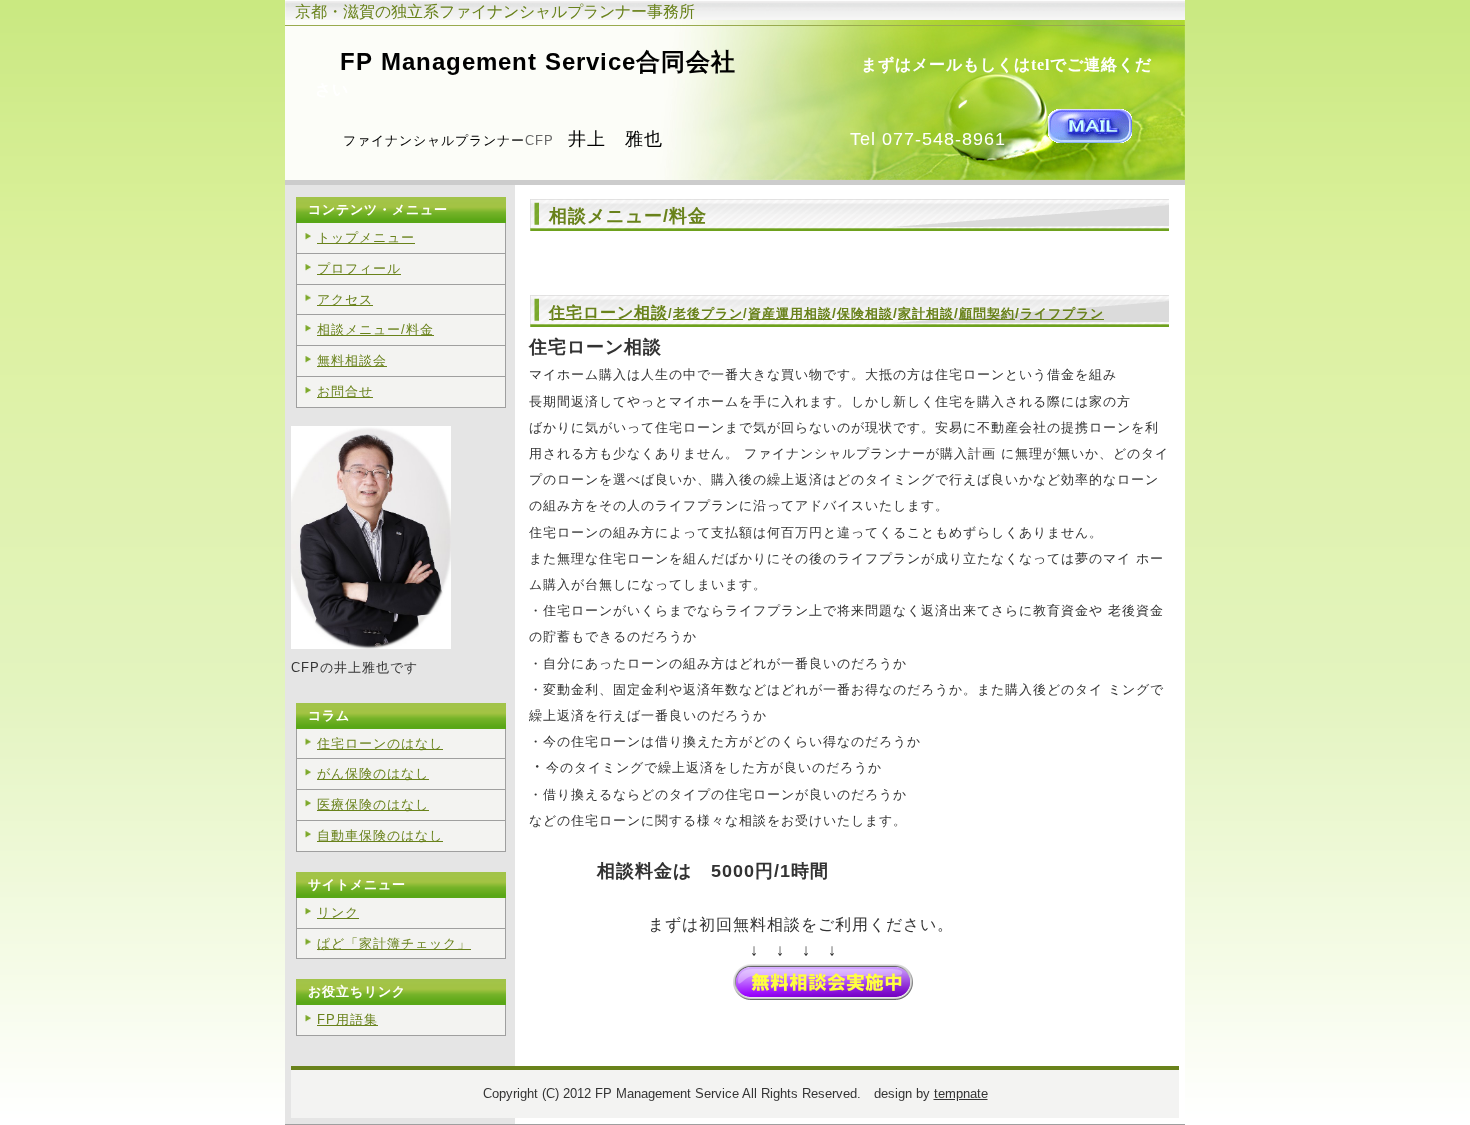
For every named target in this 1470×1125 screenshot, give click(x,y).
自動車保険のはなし (380, 835)
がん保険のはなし (373, 773)
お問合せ (345, 391)
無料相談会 (352, 360)
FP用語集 (347, 1019)
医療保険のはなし (373, 804)
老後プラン (708, 313)
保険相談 (865, 313)
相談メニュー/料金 (375, 329)
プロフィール (359, 268)
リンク (338, 912)
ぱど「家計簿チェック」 (394, 943)
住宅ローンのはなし (380, 743)
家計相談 (926, 313)
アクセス (345, 299)
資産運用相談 (790, 313)
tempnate (961, 1093)
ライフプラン (1062, 313)
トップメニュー (366, 237)
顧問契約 (987, 313)
